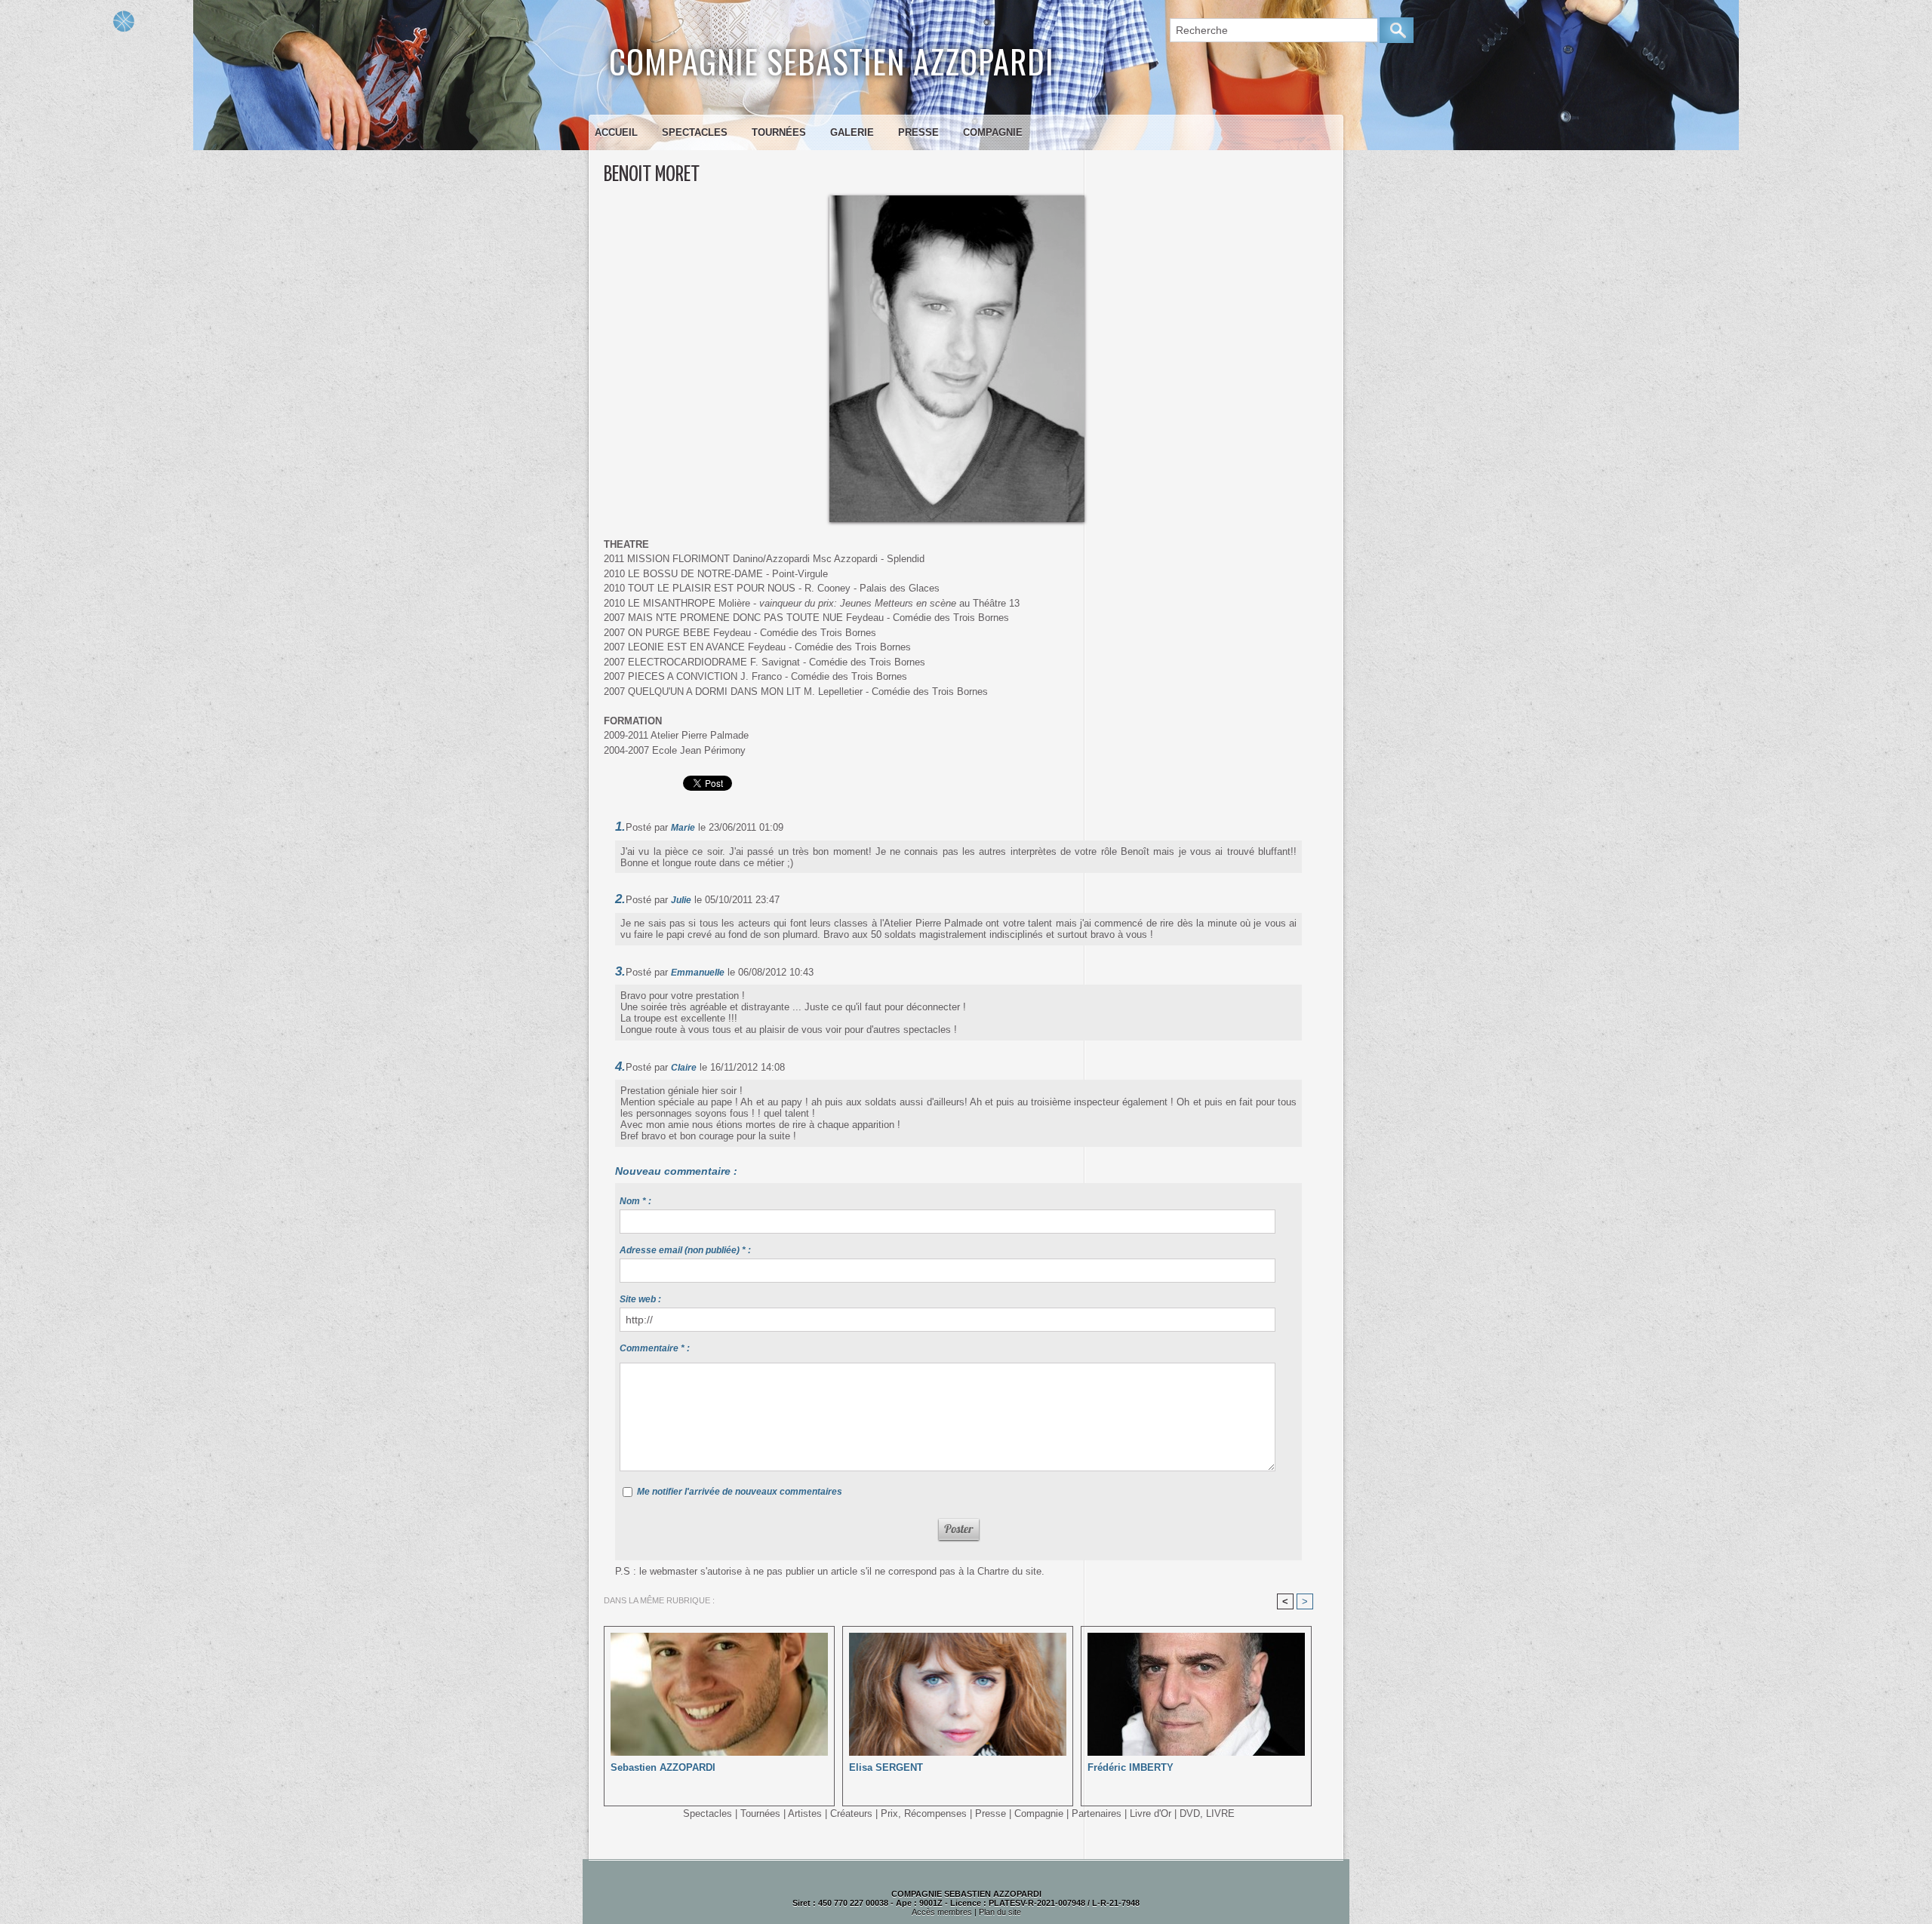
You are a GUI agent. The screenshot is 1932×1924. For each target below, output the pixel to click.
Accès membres (942, 1912)
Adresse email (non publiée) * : (685, 1250)
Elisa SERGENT (886, 1767)
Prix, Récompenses (924, 1813)
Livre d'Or (1151, 1813)
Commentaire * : (655, 1348)
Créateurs (851, 1813)
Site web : (640, 1299)
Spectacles (695, 132)
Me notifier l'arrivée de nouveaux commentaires (740, 1492)
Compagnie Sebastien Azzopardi (832, 61)
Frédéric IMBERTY (1131, 1767)
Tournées (779, 132)
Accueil (616, 132)
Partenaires (1097, 1813)
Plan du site (1000, 1912)
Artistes (805, 1813)
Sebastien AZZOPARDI (663, 1767)
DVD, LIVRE (1207, 1813)
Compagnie (993, 132)
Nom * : (635, 1201)
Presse (918, 132)
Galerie (852, 132)
